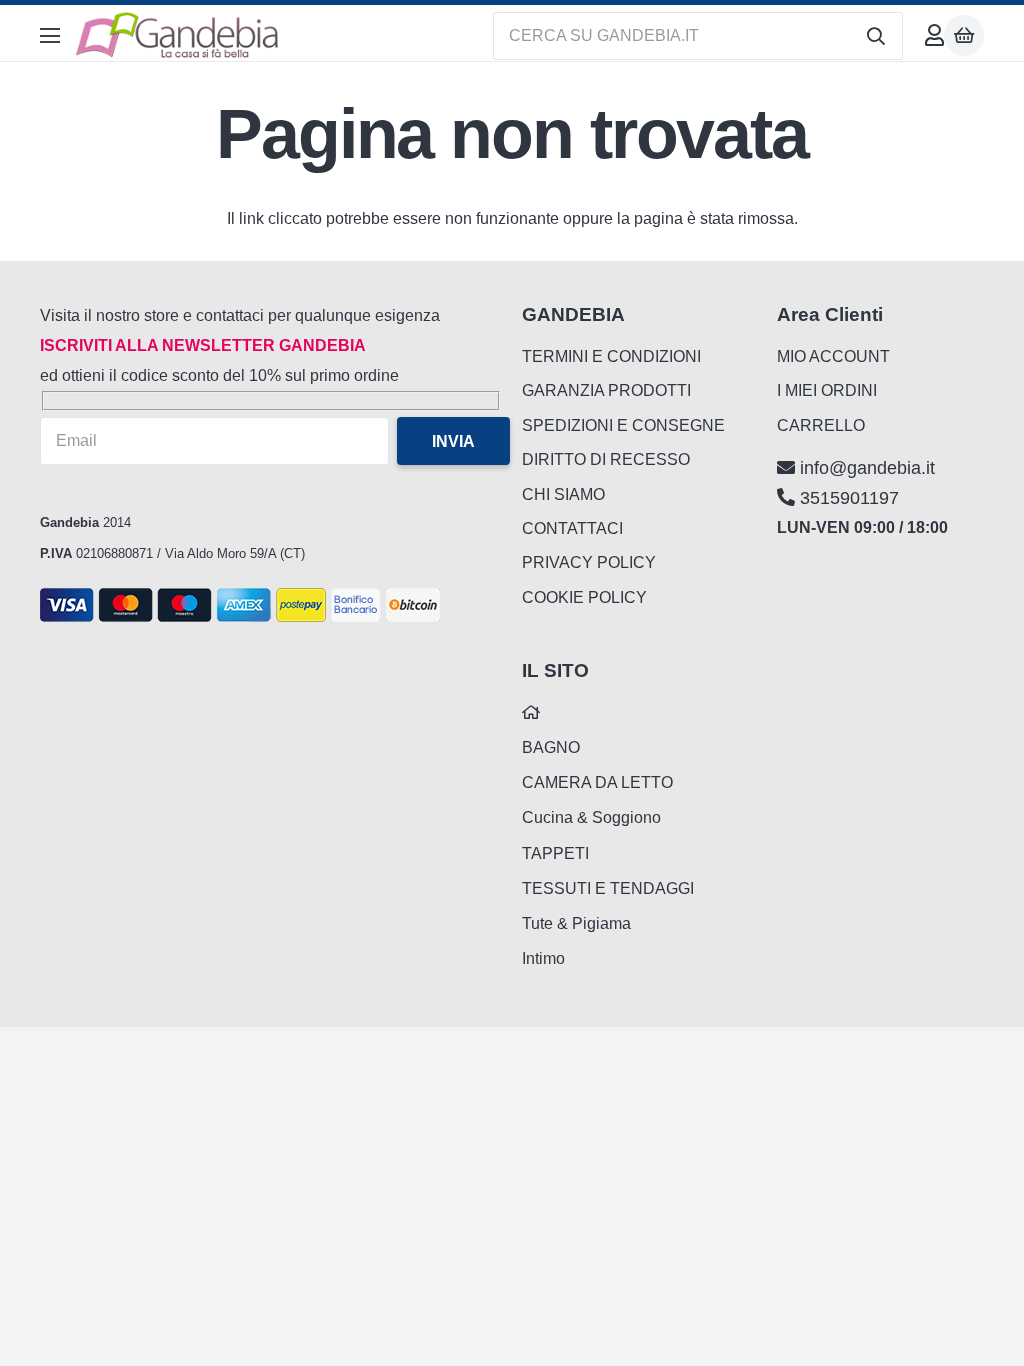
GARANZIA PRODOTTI (606, 390)
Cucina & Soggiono (591, 817)
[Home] (531, 712)
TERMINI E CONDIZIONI (611, 356)
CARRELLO (821, 425)
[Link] (934, 35)
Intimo (543, 958)
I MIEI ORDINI (827, 390)
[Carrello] (964, 35)
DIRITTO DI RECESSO (606, 459)
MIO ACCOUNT (833, 356)
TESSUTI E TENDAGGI (608, 888)
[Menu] (50, 36)
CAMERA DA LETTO (597, 782)
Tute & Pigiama (576, 923)
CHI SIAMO (563, 494)
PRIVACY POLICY (589, 562)
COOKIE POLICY (584, 597)
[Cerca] (876, 36)
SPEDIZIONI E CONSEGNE (623, 425)
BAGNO (551, 747)
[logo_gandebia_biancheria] (178, 36)
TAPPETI (555, 853)
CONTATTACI (572, 528)
